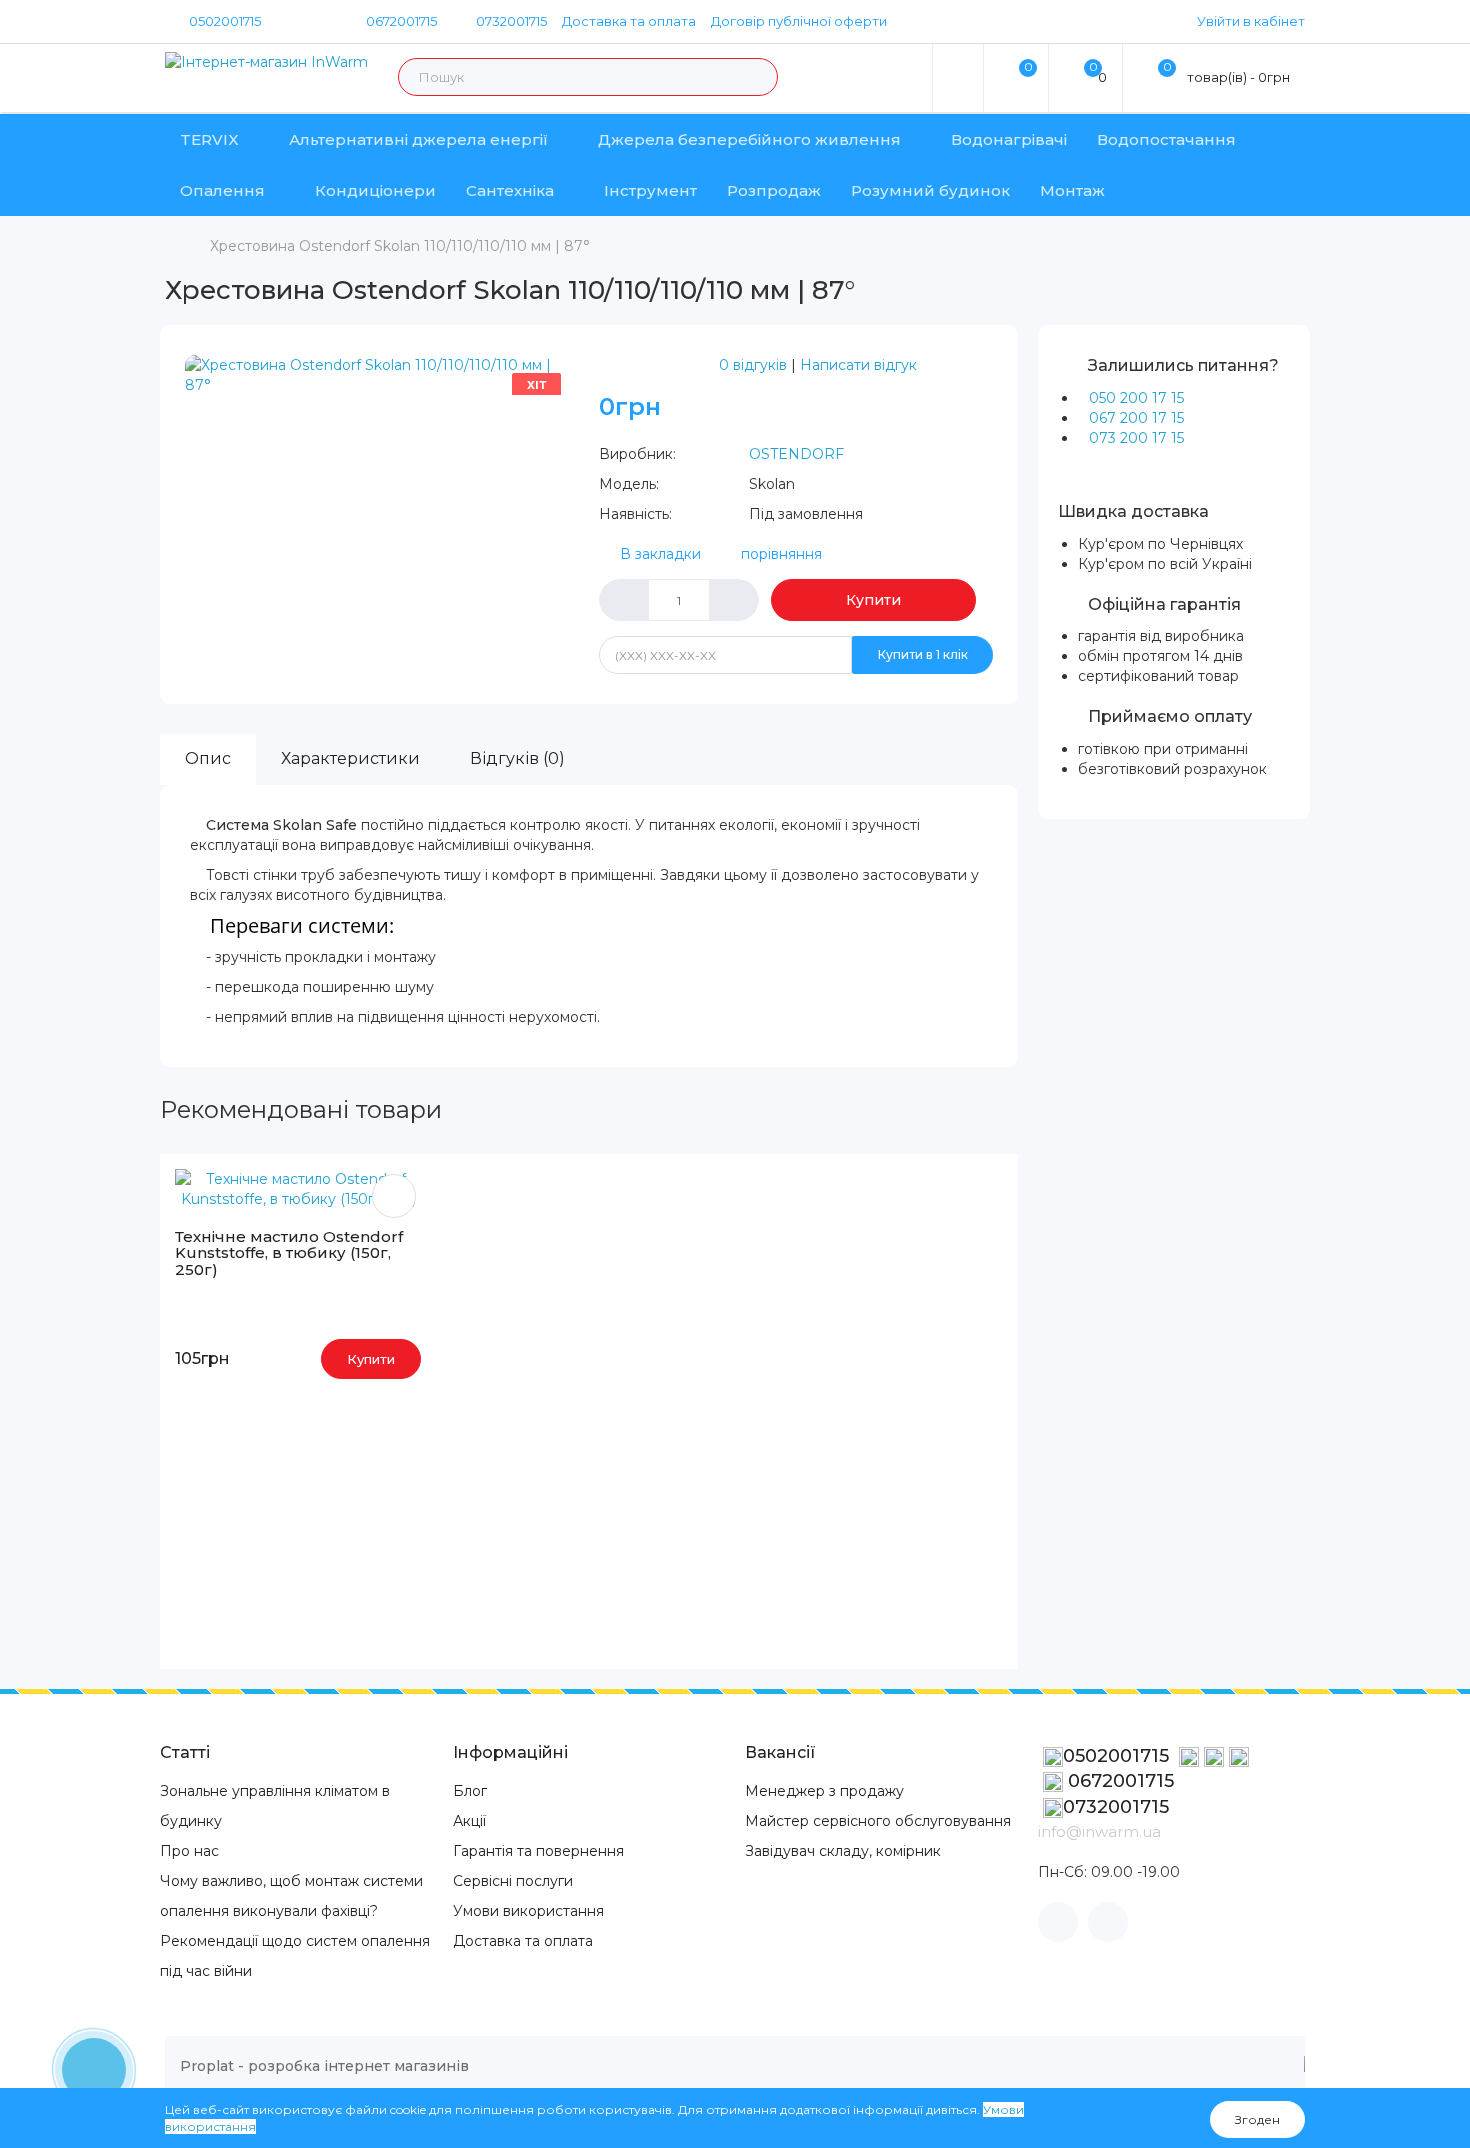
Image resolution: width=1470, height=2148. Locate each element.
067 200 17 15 (1136, 418)
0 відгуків (753, 365)
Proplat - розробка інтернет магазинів (324, 2066)
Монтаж (1072, 190)
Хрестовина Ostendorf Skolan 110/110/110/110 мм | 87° (400, 246)
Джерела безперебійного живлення (749, 139)
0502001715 (225, 21)
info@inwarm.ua (1099, 1831)
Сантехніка (510, 190)
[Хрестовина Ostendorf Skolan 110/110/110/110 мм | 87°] (382, 374)
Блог (470, 1791)
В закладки (660, 554)
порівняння (781, 554)
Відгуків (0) (517, 758)
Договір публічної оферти (799, 21)
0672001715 (400, 21)
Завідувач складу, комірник (843, 1851)
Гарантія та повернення (538, 1851)
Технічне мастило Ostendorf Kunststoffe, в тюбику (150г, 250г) (289, 1253)
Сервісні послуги (513, 1881)
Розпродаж (774, 190)
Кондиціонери (375, 190)
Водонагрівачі (1009, 139)
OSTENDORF (796, 454)
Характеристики (350, 758)
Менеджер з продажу (824, 1791)
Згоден (1257, 2119)
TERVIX (209, 139)
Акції (469, 1821)
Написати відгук (858, 365)
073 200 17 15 (1136, 438)
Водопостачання (1166, 139)
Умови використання (528, 1911)
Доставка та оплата (629, 21)
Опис (208, 758)
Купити (873, 600)
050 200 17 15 (1136, 398)
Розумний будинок (930, 190)
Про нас (189, 1851)
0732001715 (510, 21)
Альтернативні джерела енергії (418, 139)
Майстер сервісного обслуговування (878, 1821)
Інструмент (650, 190)
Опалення (222, 190)
